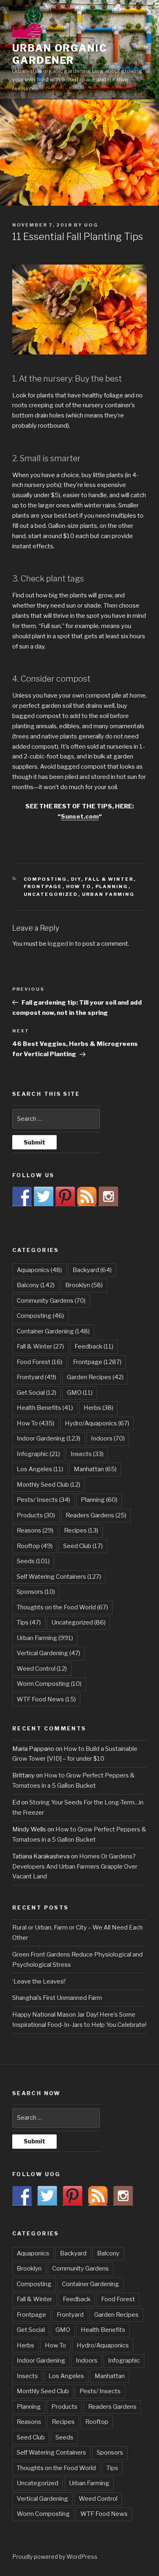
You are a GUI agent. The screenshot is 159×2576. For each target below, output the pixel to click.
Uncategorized (51, 894)
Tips (29, 1622)
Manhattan (95, 1469)
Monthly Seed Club (49, 1485)
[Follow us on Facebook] (22, 1196)
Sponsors (36, 1592)
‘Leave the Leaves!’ (39, 1981)
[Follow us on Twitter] (44, 1196)
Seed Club (83, 1546)
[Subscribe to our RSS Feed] (87, 1196)
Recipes (81, 1530)
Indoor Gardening (49, 1438)
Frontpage (43, 886)
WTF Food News (46, 1699)
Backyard (92, 1270)
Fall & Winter (109, 879)
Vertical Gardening (49, 1653)
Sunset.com (80, 817)
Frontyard (36, 1377)
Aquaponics (39, 1270)
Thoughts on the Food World (62, 1607)
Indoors (108, 1438)
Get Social (36, 1393)
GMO (80, 1393)
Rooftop (35, 1546)
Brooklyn (84, 1285)
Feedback (94, 1346)
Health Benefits (45, 1408)
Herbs (98, 1408)
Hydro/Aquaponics (97, 1423)
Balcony (36, 1285)
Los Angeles (40, 1469)
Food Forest (40, 1362)
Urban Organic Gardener (60, 54)
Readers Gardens (96, 1515)
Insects (87, 1454)
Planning (112, 886)
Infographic (38, 1454)
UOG (91, 225)
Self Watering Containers (59, 1577)
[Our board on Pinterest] (65, 1196)
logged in (61, 944)
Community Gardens (51, 1301)
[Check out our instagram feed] (108, 1196)
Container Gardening (53, 1331)
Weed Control (42, 1669)
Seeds (33, 1561)
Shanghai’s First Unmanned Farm (57, 1998)
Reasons (35, 1530)
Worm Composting (49, 1684)
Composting (45, 879)
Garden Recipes (95, 1377)
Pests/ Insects (43, 1500)
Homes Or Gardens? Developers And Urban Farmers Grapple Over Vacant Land (75, 1867)
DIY (76, 879)
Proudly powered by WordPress (55, 2557)
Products (36, 1515)
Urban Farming (108, 894)
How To (79, 886)
